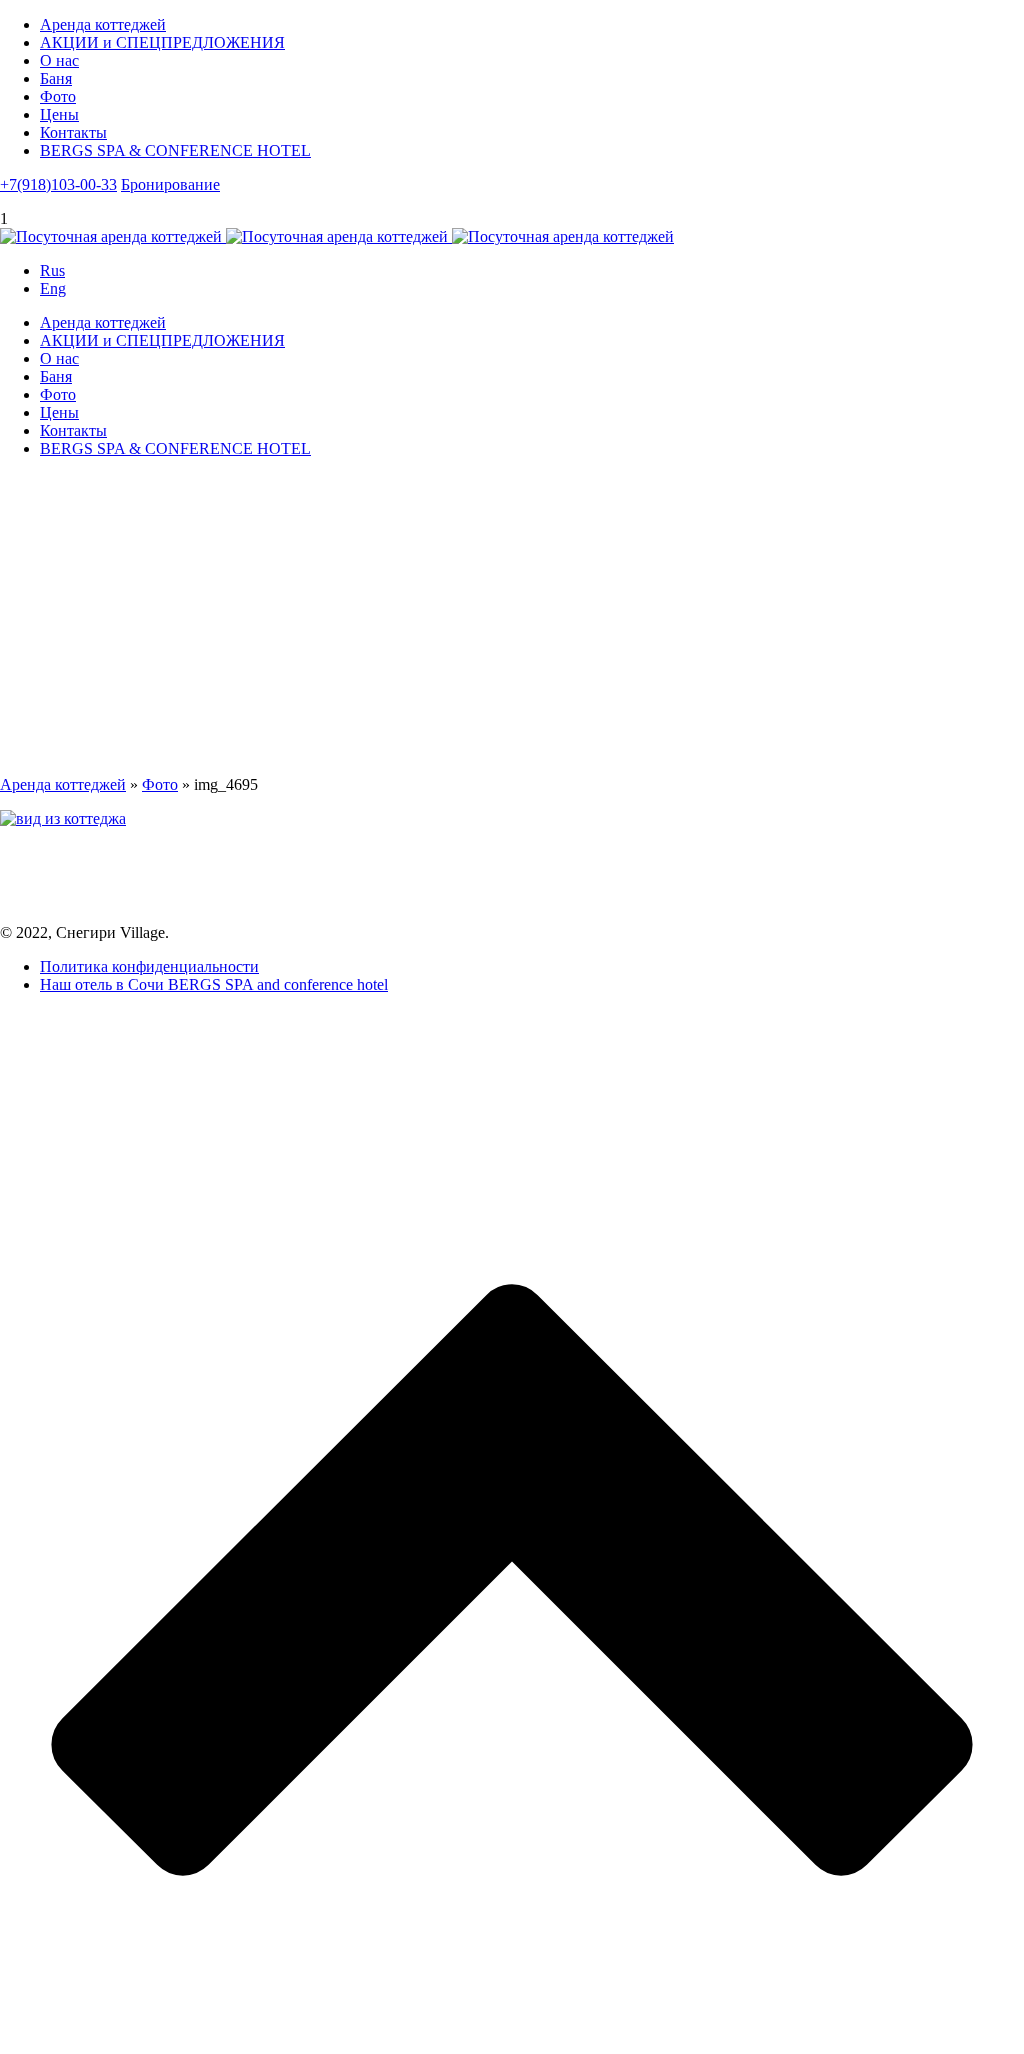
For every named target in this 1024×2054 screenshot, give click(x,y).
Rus (52, 270)
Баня (56, 78)
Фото (58, 96)
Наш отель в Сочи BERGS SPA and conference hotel (214, 984)
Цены (59, 114)
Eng (53, 288)
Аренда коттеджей (103, 24)
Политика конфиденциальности (149, 966)
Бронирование (170, 184)
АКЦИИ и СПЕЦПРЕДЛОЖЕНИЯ (162, 42)
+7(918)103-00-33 (58, 184)
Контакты (73, 132)
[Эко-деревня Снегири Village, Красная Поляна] (337, 236)
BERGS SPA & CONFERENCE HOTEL (175, 150)
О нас (59, 60)
